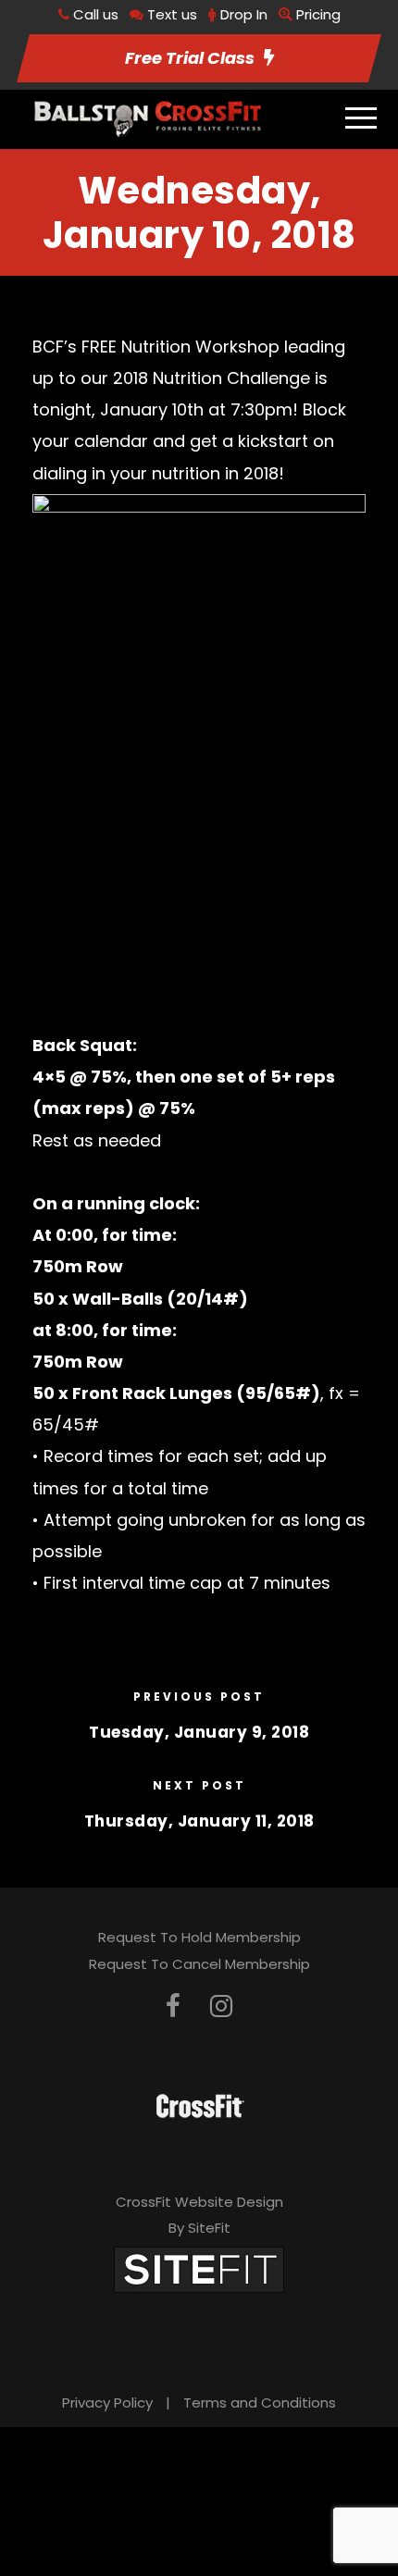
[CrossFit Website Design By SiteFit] (199, 2268)
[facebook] (173, 2006)
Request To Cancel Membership (199, 1964)
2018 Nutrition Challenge (211, 378)
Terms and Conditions (260, 2403)
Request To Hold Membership (199, 1937)
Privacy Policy (107, 2403)
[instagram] (221, 2006)
